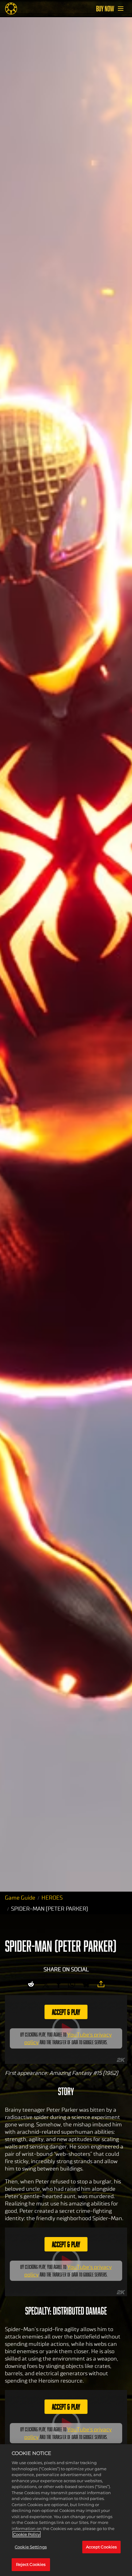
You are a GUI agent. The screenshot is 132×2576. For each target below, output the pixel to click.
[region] (66, 2510)
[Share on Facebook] (59, 1984)
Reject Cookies (31, 2564)
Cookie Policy (27, 2534)
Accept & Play (66, 2012)
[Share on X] (46, 1984)
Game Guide (20, 1898)
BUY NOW (105, 9)
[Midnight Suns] (11, 9)
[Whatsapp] (72, 1984)
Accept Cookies (101, 2547)
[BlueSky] (86, 1984)
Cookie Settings (31, 2547)
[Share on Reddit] (31, 1984)
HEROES (52, 1898)
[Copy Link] (101, 1984)
